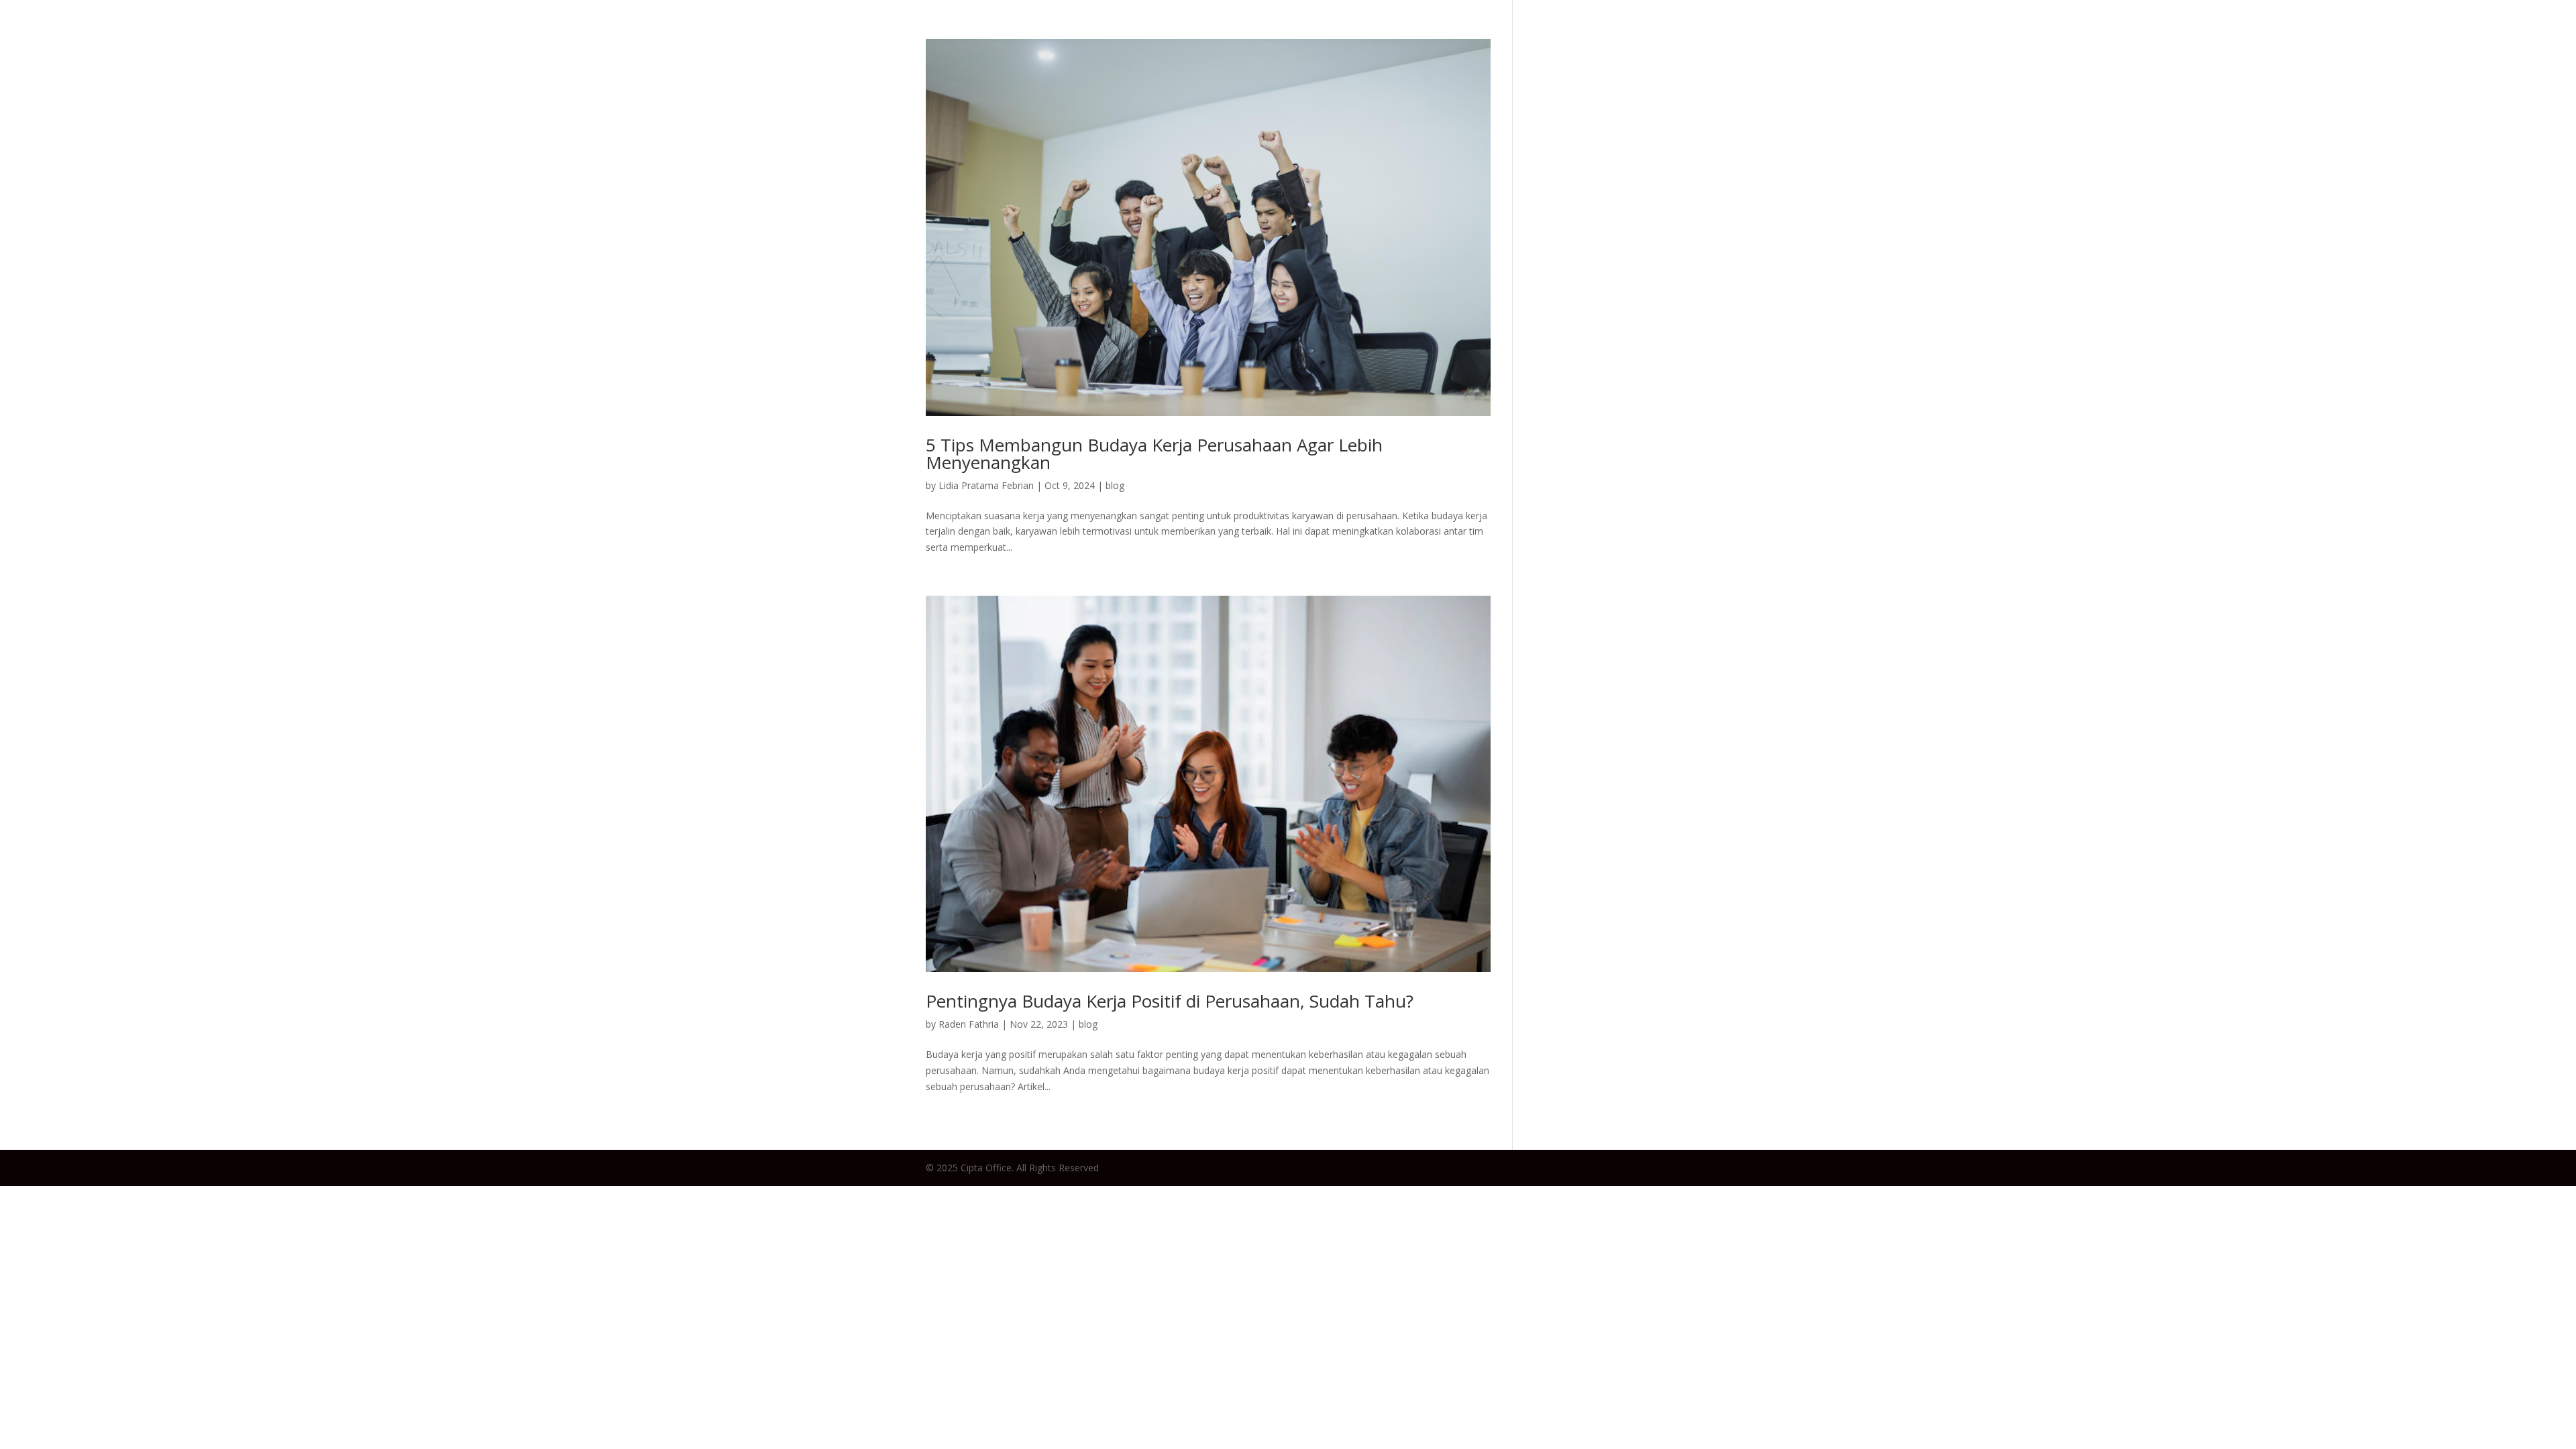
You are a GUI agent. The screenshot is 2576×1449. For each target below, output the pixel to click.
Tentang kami (2511, 37)
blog (1115, 485)
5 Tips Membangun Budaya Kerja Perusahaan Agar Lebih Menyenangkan (1154, 453)
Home (2134, 37)
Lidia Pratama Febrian (986, 485)
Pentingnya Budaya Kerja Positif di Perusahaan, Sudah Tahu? (1170, 1001)
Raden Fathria (969, 1024)
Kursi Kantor (2344, 37)
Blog (2183, 37)
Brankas (2424, 37)
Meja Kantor (2251, 37)
